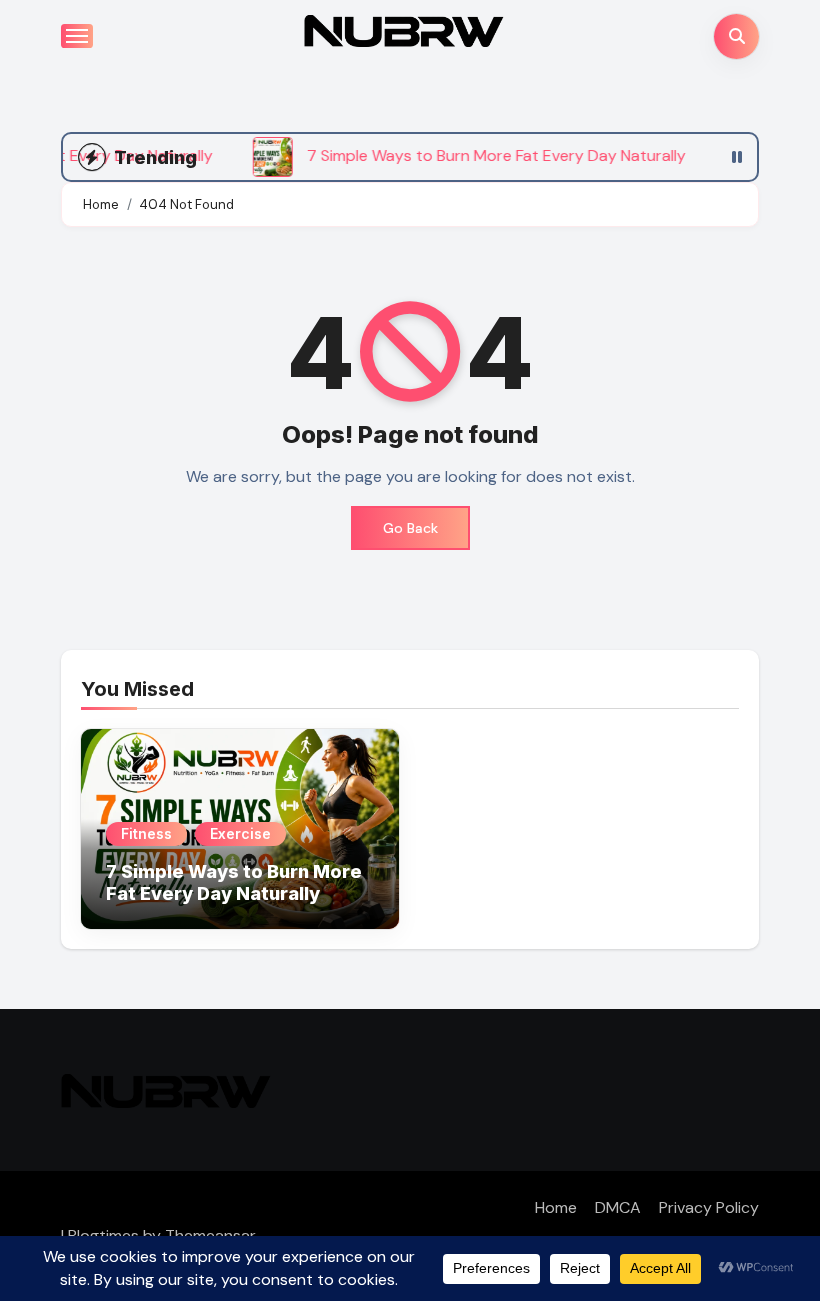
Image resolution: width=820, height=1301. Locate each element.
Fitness (146, 833)
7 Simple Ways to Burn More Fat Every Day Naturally (234, 882)
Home (556, 1207)
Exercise (240, 833)
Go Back (410, 528)
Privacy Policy (709, 1207)
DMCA (618, 1207)
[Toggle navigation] (77, 36)
